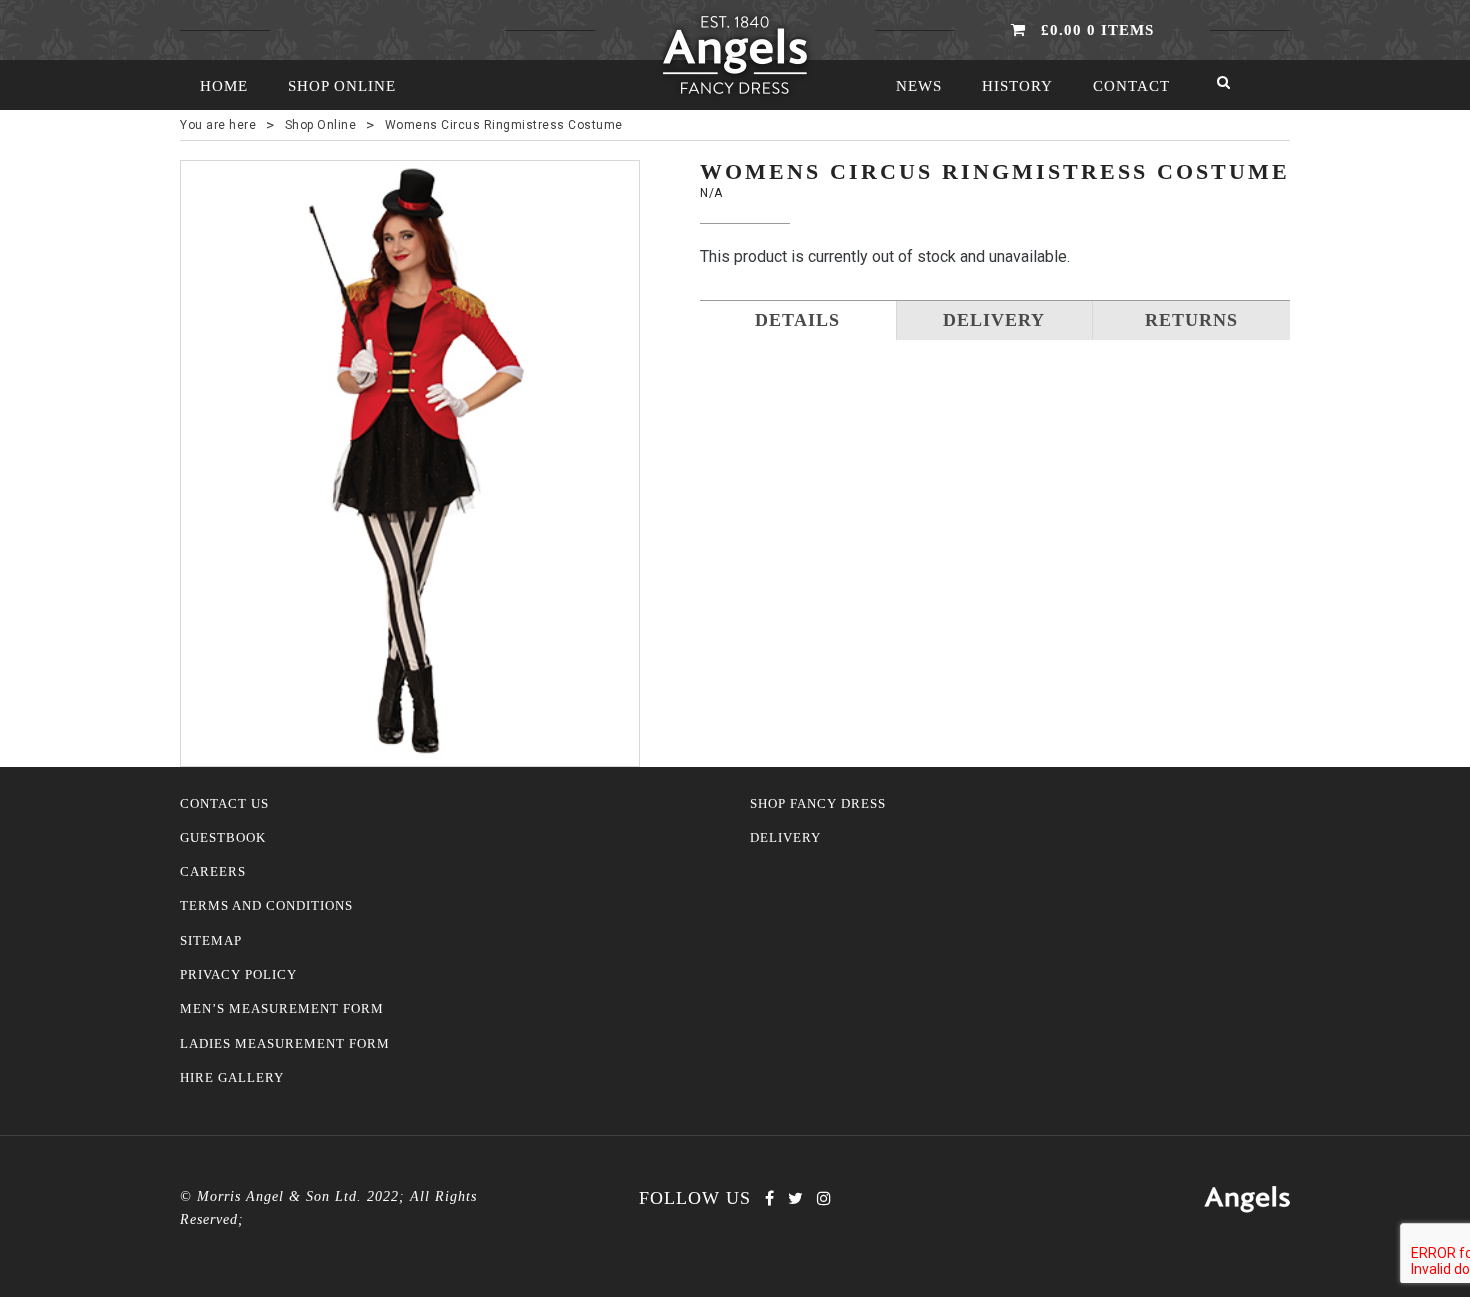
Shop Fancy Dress (818, 804)
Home (224, 86)
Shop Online (342, 86)
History (1017, 86)
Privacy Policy (238, 975)
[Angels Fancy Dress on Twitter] (795, 1198)
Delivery (785, 838)
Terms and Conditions (266, 906)
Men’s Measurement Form (282, 1009)
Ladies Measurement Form (285, 1044)
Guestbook (223, 838)
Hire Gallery (232, 1078)
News (919, 86)
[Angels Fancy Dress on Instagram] (824, 1198)
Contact (1131, 86)
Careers (213, 872)
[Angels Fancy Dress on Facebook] (769, 1198)
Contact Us (224, 804)
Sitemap (211, 941)
